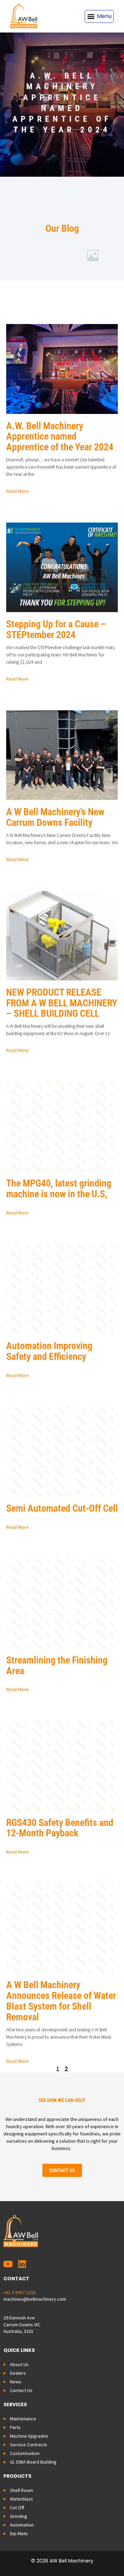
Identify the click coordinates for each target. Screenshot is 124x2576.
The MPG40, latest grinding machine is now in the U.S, (59, 1189)
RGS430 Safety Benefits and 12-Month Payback (60, 1828)
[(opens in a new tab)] (62, 1127)
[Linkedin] (22, 2264)
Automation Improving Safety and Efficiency (49, 1351)
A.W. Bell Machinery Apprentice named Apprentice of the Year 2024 (60, 437)
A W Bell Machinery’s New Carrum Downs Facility (55, 817)
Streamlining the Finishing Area (57, 1665)
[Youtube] (8, 2264)
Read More (17, 491)
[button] (99, 16)
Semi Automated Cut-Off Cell (62, 1508)
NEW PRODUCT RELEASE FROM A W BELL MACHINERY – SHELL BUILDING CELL (62, 1003)
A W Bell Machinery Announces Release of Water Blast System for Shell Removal (61, 2001)
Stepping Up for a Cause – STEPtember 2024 (56, 629)
